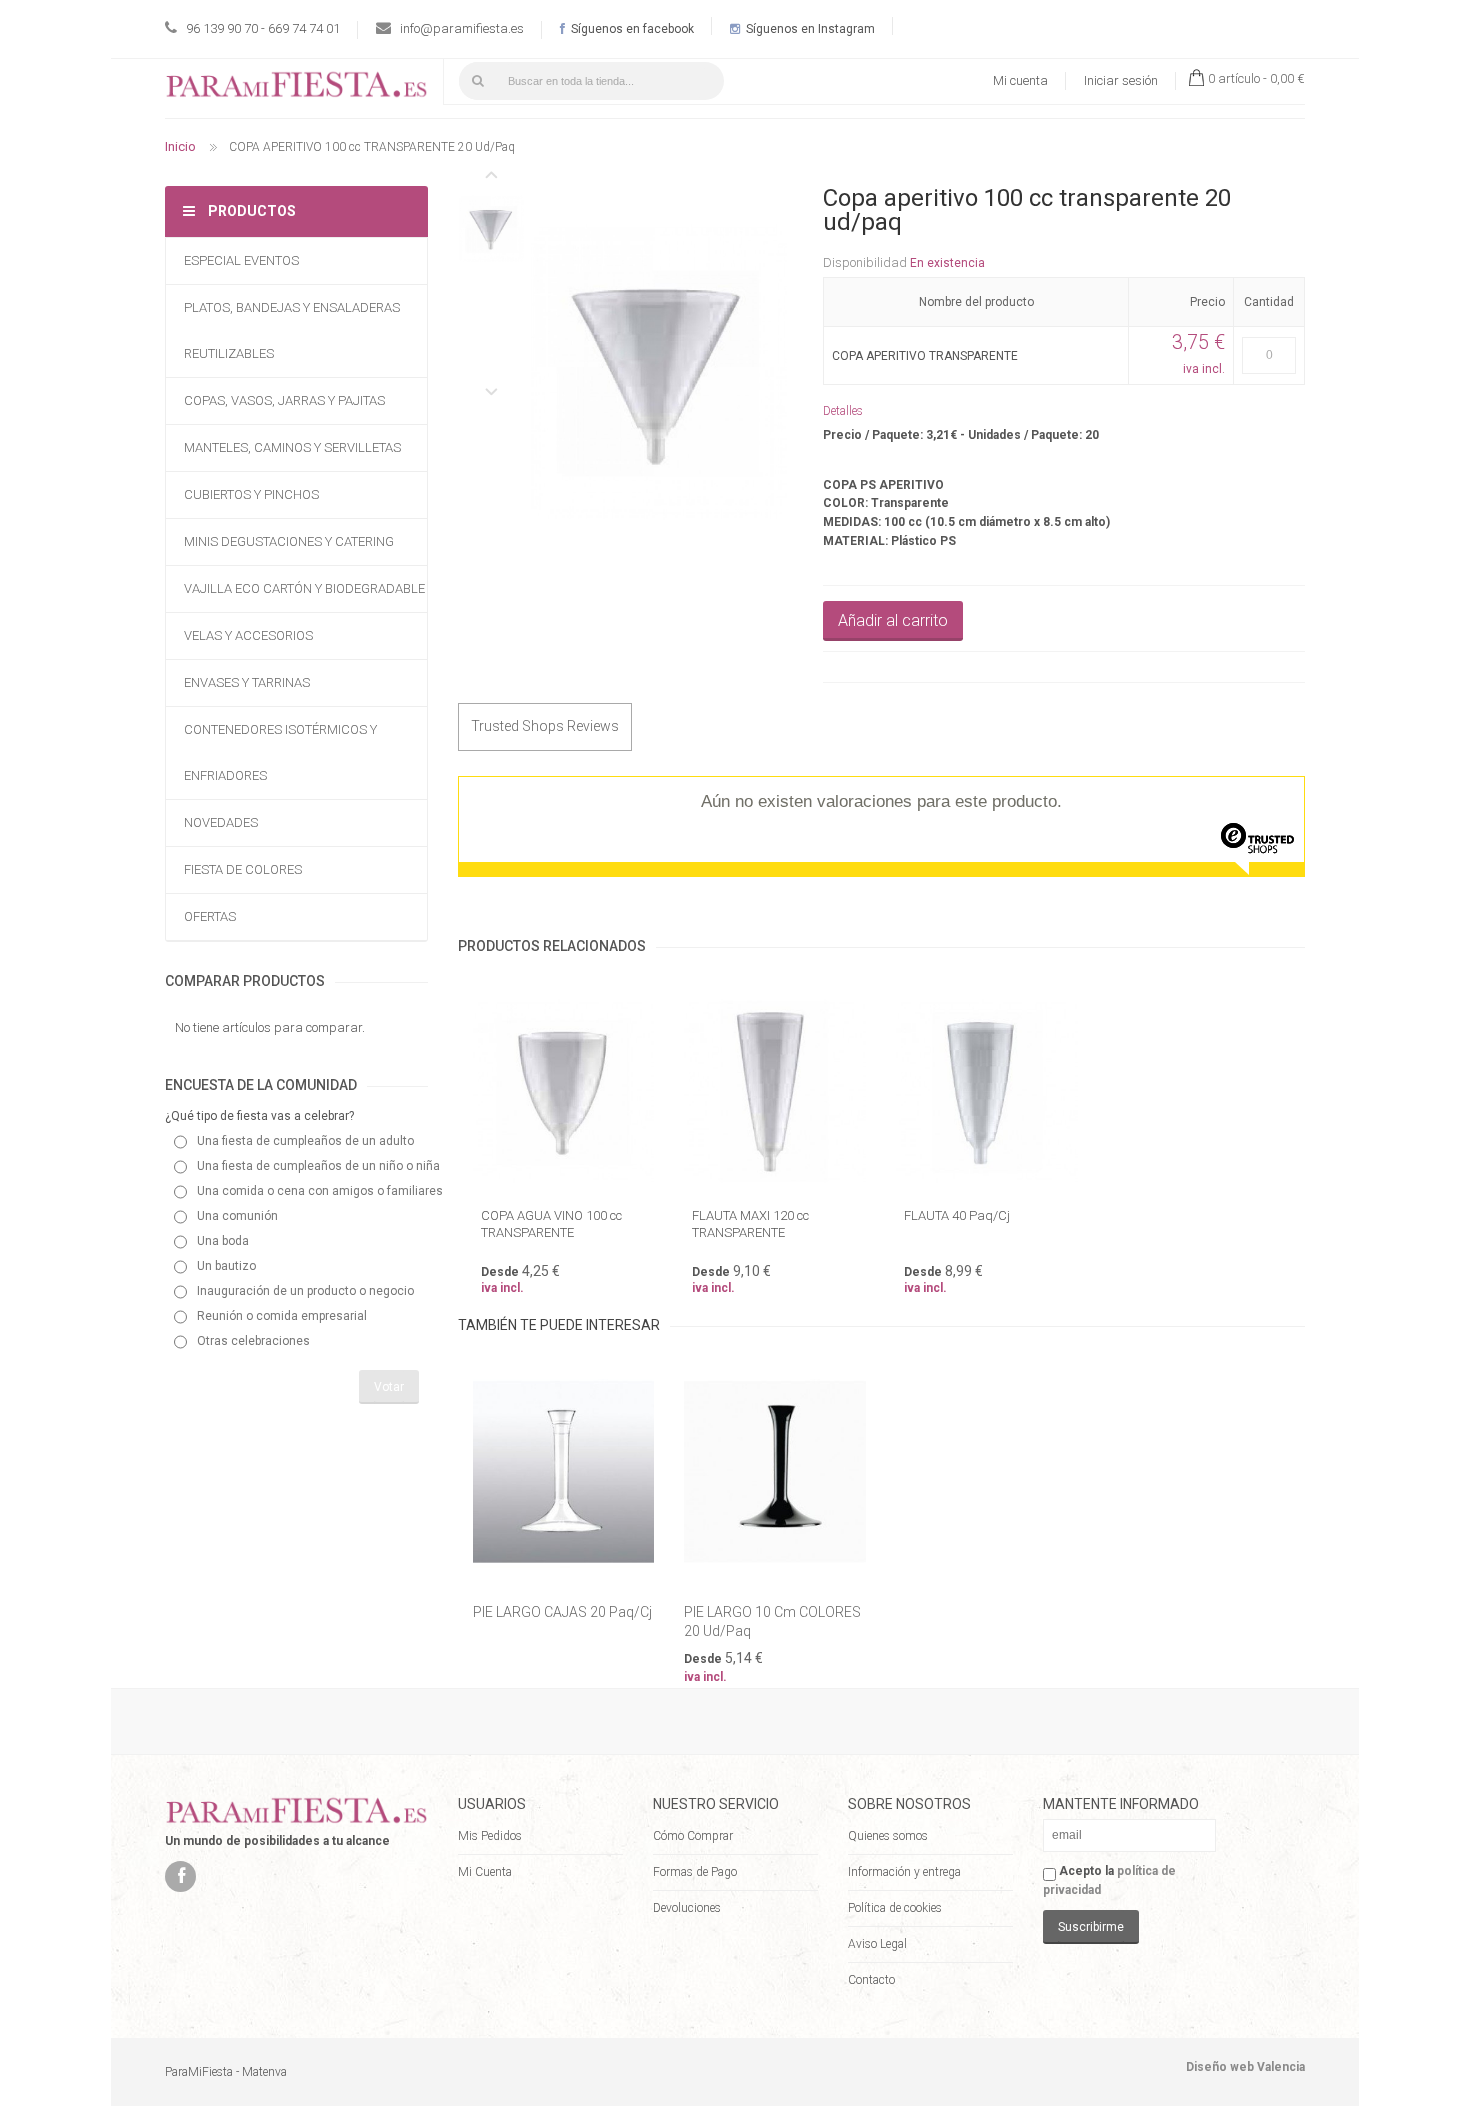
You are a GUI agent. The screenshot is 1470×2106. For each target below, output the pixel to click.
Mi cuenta (1020, 80)
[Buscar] (478, 81)
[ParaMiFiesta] (296, 88)
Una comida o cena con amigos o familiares (320, 1191)
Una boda (223, 1241)
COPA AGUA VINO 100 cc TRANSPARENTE (551, 1223)
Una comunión (237, 1216)
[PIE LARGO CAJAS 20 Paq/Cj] (564, 1471)
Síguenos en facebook (631, 29)
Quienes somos (888, 1836)
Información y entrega (904, 1872)
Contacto (871, 1980)
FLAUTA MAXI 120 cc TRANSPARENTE (750, 1223)
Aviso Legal (877, 1944)
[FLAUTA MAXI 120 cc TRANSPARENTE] (775, 1091)
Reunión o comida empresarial (282, 1316)
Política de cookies (895, 1908)
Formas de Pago (695, 1872)
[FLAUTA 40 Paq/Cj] (987, 1091)
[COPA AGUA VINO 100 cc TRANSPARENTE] (564, 1091)
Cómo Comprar (693, 1836)
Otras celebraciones (253, 1341)
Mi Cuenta (485, 1872)
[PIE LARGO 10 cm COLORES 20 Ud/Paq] (775, 1471)
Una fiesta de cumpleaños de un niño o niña (318, 1166)
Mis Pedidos (490, 1836)
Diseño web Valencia (1245, 2067)
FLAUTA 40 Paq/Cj (957, 1215)
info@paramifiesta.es (462, 28)
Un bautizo (226, 1266)
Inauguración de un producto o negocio (305, 1291)
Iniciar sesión (1121, 80)
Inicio (180, 146)
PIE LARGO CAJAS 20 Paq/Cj (562, 1612)
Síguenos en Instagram (809, 29)
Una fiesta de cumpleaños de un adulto (305, 1141)
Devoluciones (687, 1908)
